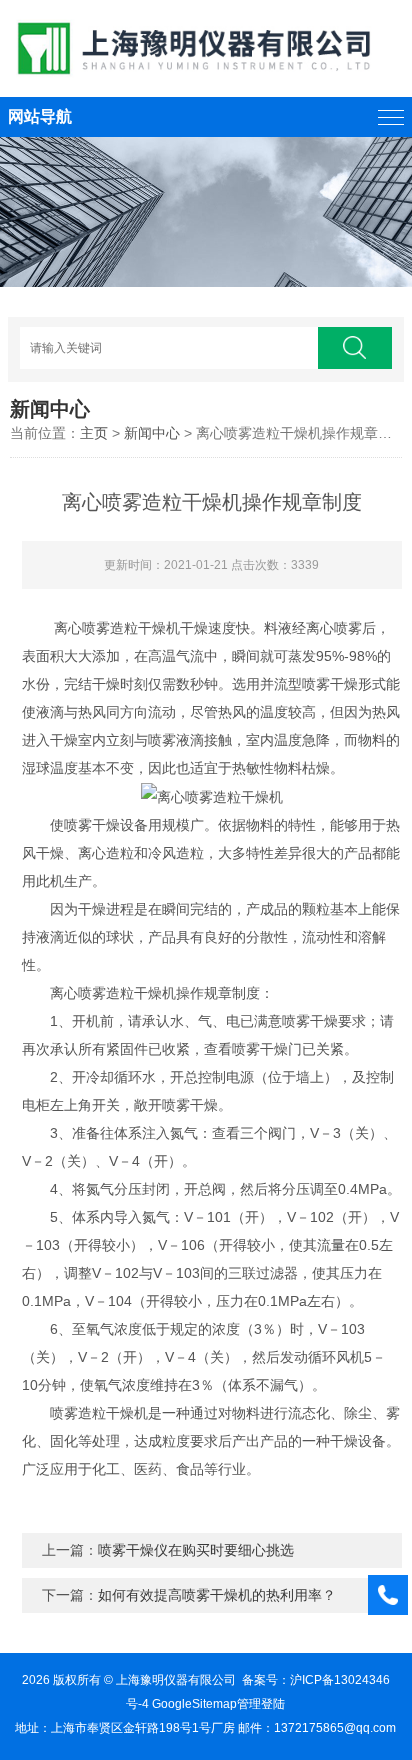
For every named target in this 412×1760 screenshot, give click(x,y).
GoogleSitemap (194, 1704)
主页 (94, 433)
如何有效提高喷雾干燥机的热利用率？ (217, 1595)
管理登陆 (261, 1704)
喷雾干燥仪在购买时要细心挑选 (196, 1550)
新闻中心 (152, 433)
